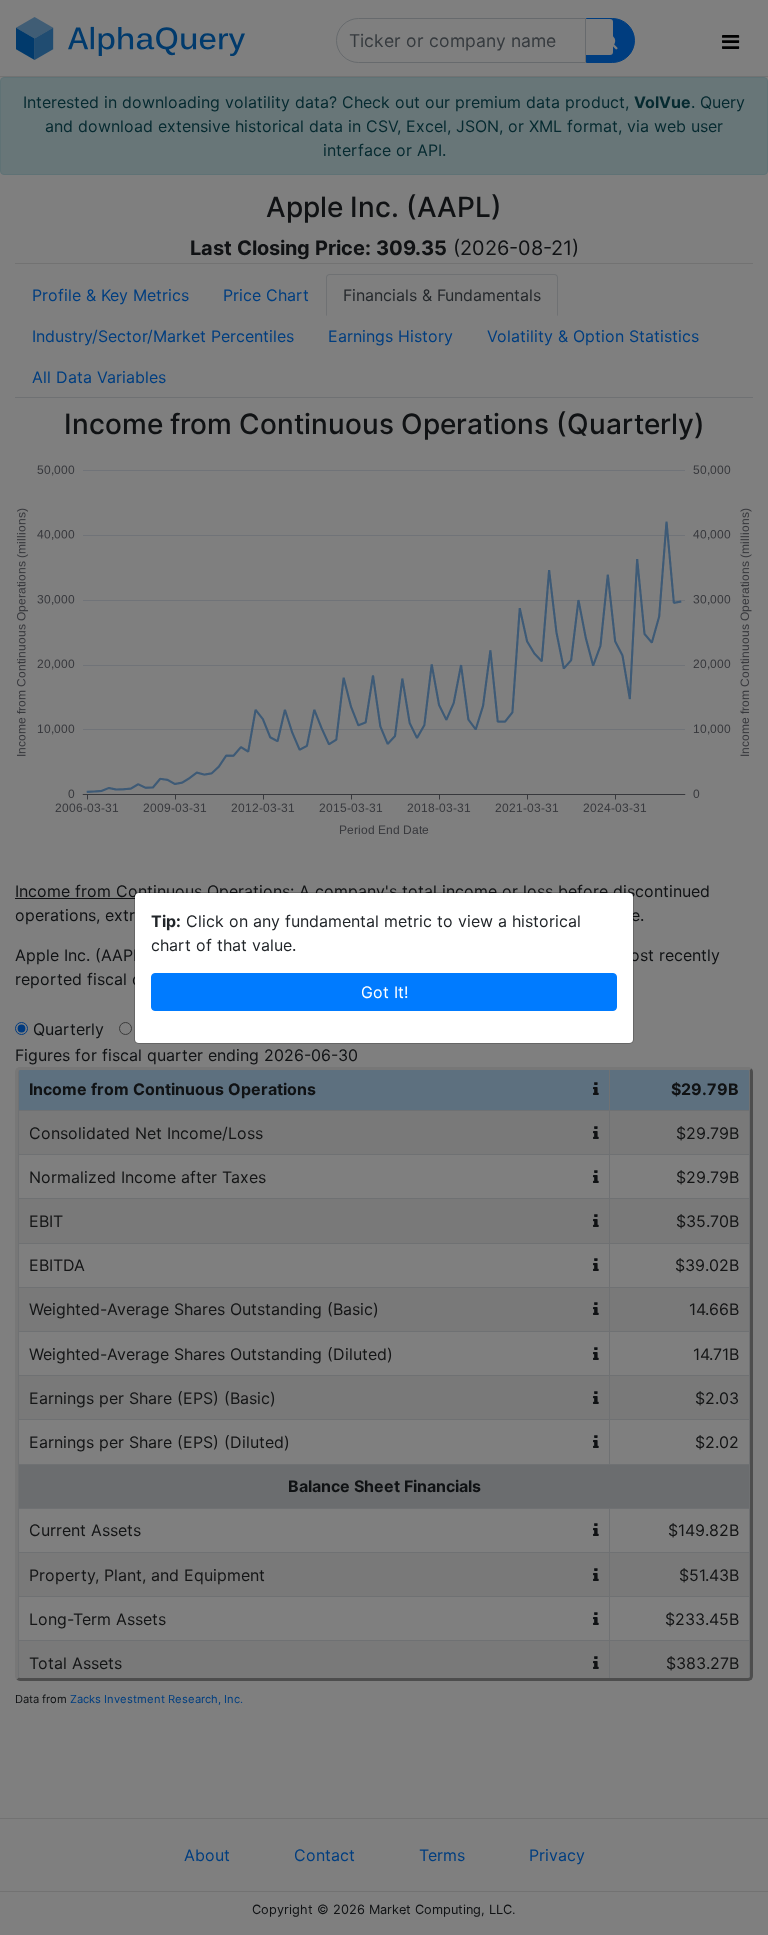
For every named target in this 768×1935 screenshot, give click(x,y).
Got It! (384, 992)
